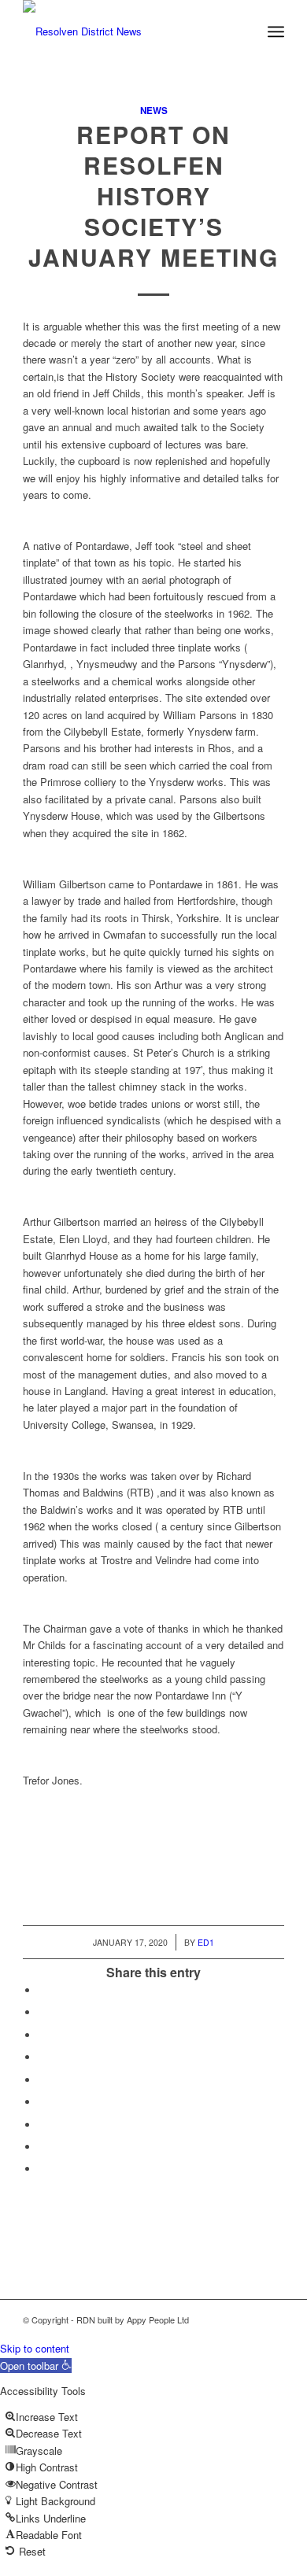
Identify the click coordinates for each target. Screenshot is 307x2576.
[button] (36, 2366)
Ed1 (206, 1942)
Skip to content (35, 2348)
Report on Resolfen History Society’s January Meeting (153, 196)
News (154, 111)
